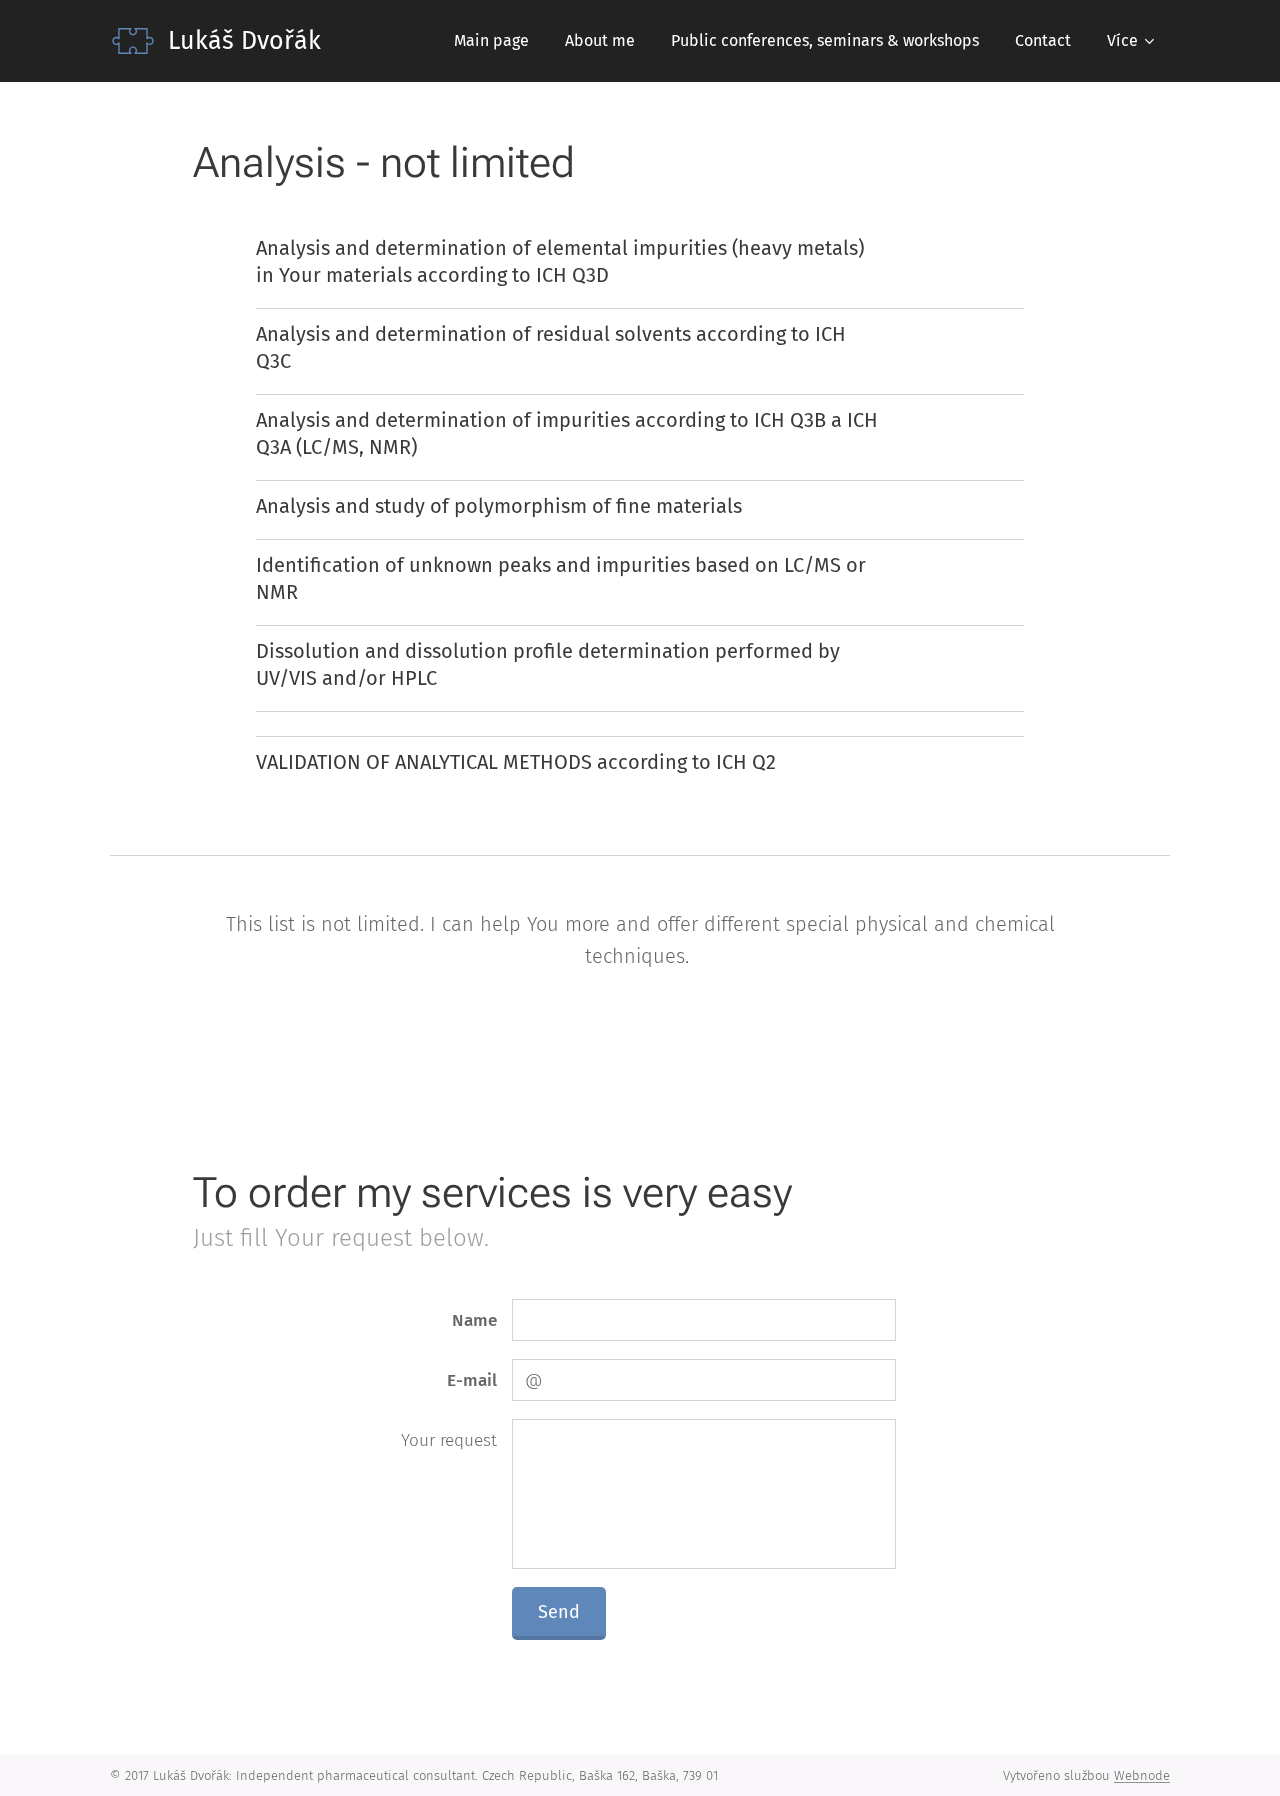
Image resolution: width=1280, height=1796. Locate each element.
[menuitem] (491, 41)
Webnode (1142, 1775)
